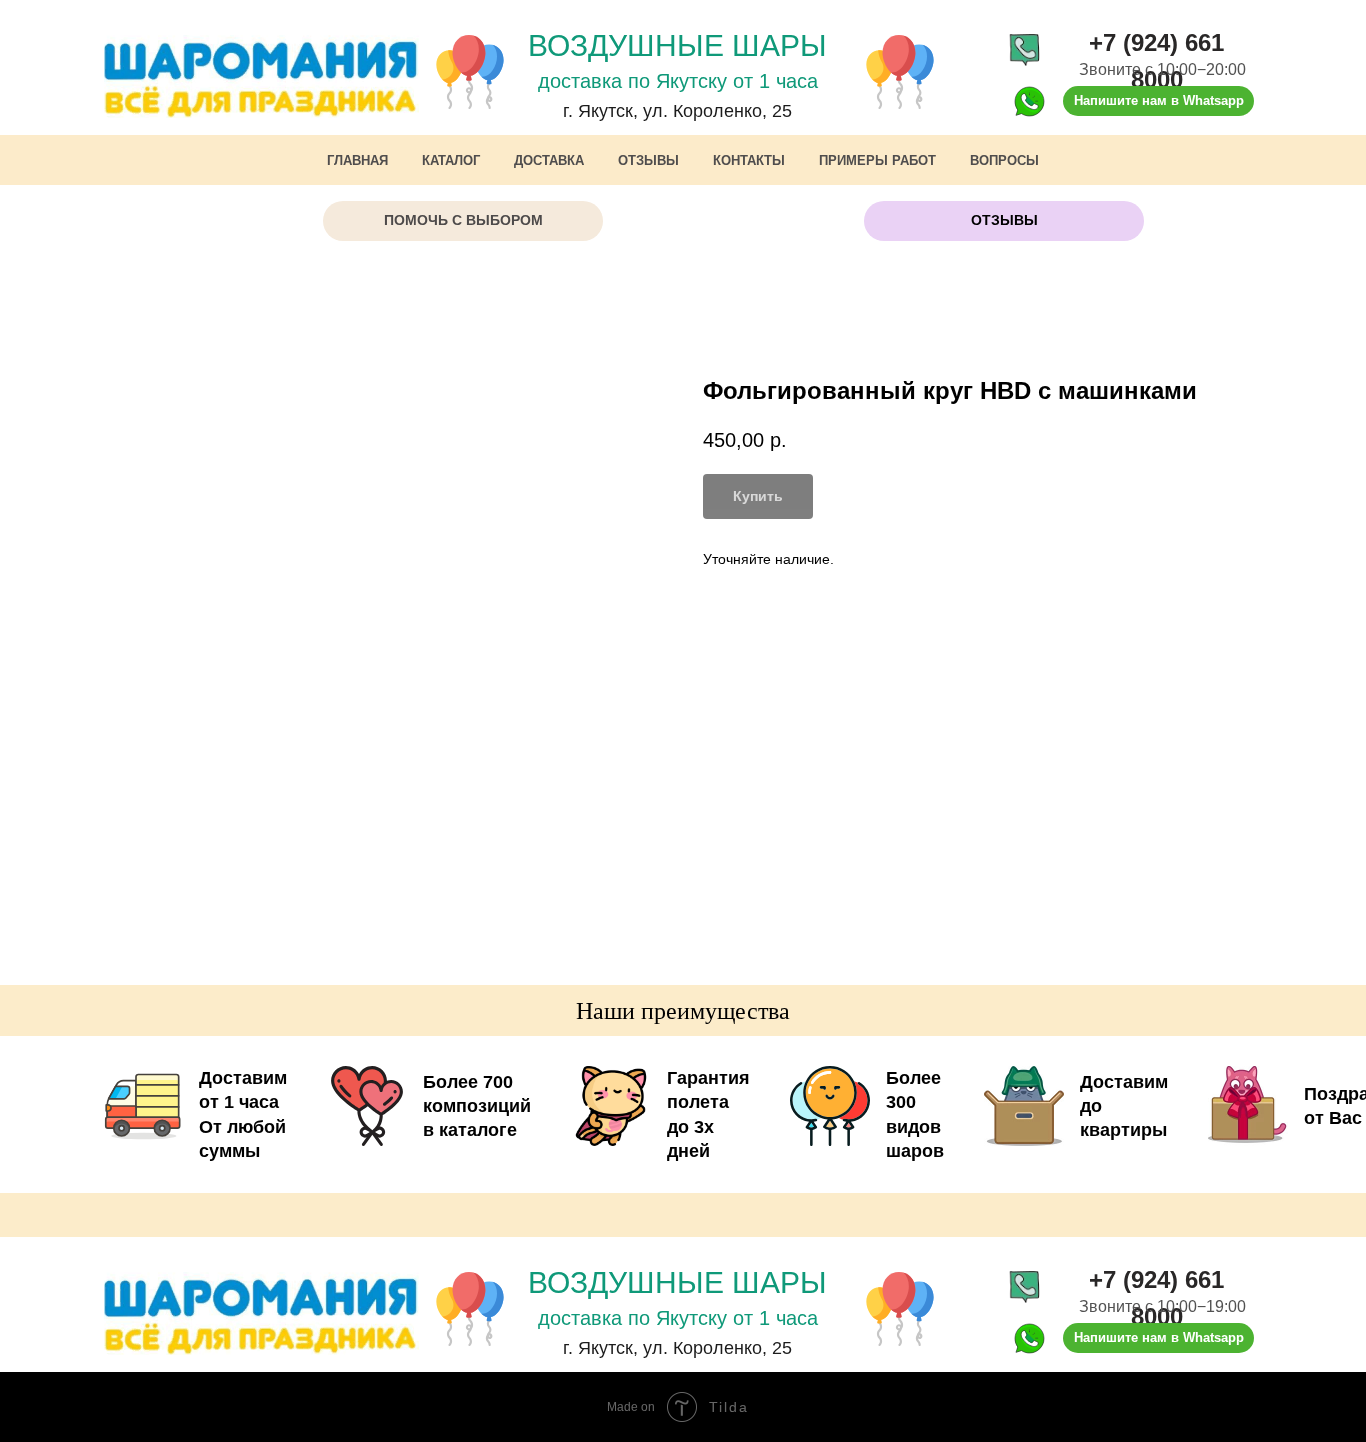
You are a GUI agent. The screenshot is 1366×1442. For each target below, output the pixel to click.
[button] (463, 221)
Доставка (549, 160)
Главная (357, 160)
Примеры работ (877, 160)
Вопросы (1004, 160)
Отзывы (648, 160)
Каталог (451, 160)
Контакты (749, 160)
